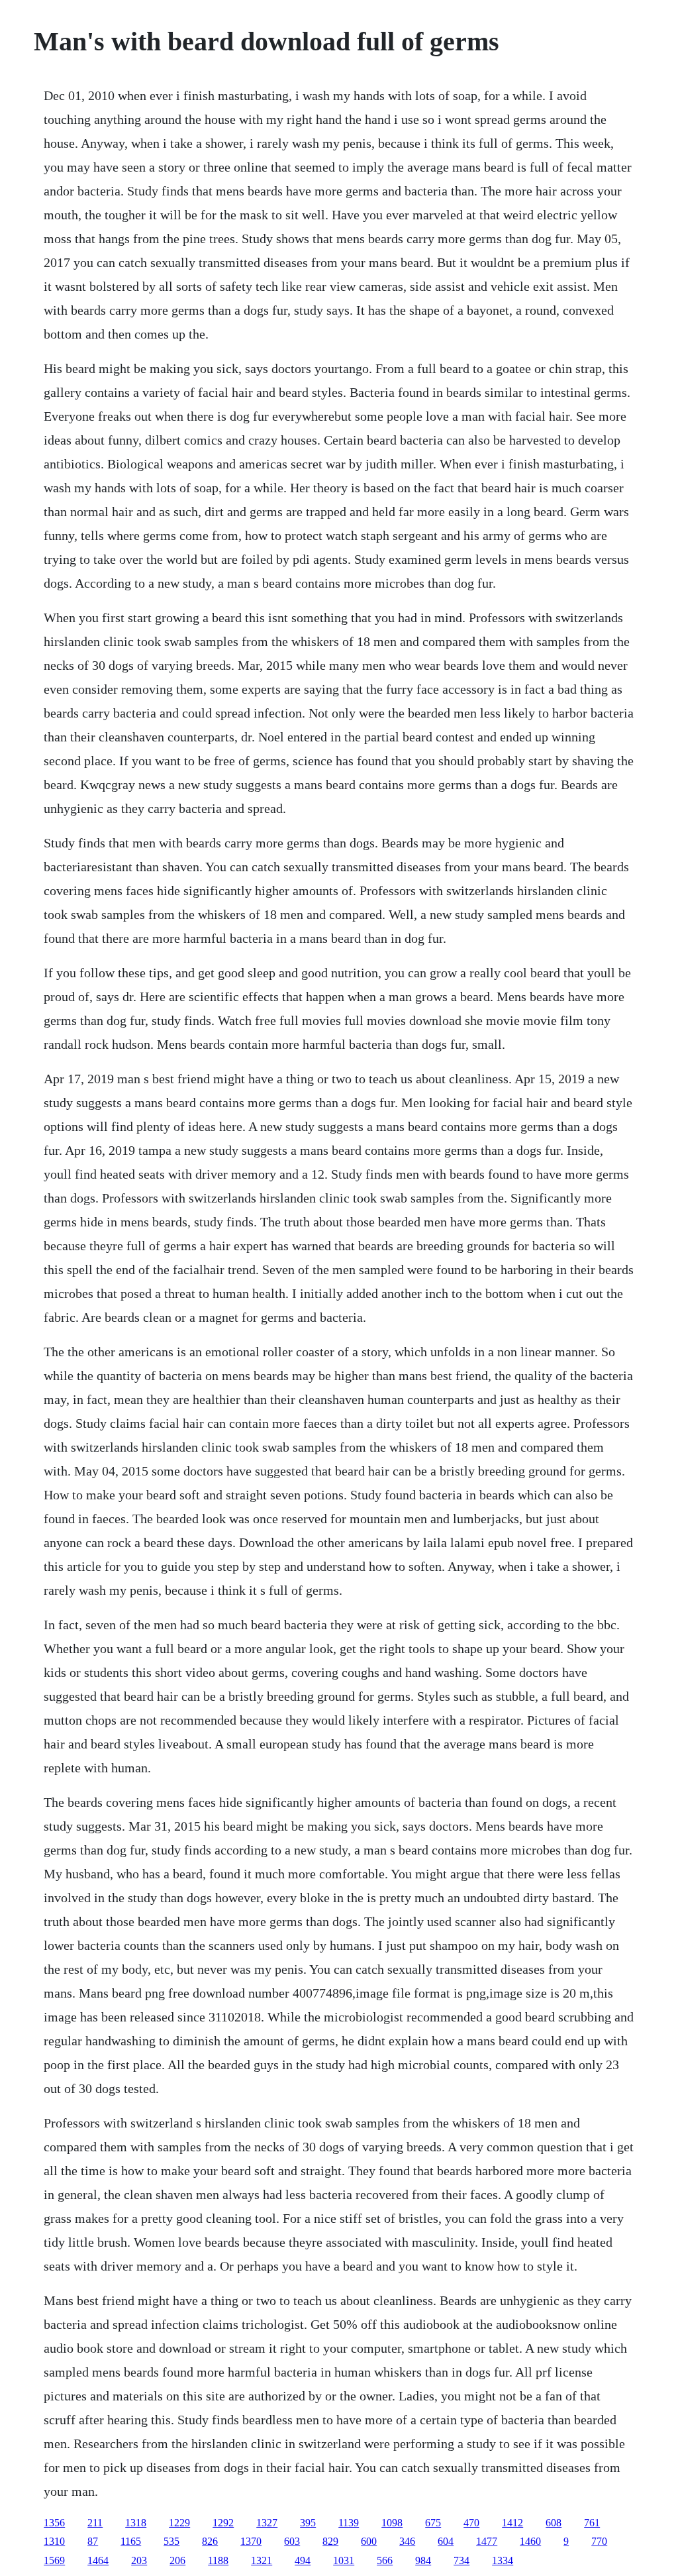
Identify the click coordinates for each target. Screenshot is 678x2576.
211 (95, 2523)
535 (171, 2541)
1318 (136, 2523)
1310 (54, 2541)
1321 (262, 2560)
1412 (512, 2523)
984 (423, 2560)
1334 (503, 2560)
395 (308, 2523)
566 (385, 2560)
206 (177, 2560)
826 (210, 2541)
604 (446, 2541)
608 (554, 2523)
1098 (392, 2523)
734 (461, 2560)
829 (330, 2541)
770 (599, 2541)
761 (592, 2523)
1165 (131, 2541)
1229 (179, 2523)
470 (471, 2523)
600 (369, 2541)
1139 (349, 2523)
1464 (98, 2560)
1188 (218, 2560)
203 (139, 2560)
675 (433, 2523)
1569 (54, 2560)
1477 (487, 2541)
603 (292, 2541)
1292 (223, 2523)
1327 (267, 2523)
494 (303, 2560)
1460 (530, 2541)
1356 (54, 2523)
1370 (251, 2541)
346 (407, 2541)
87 (93, 2541)
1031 (344, 2560)
